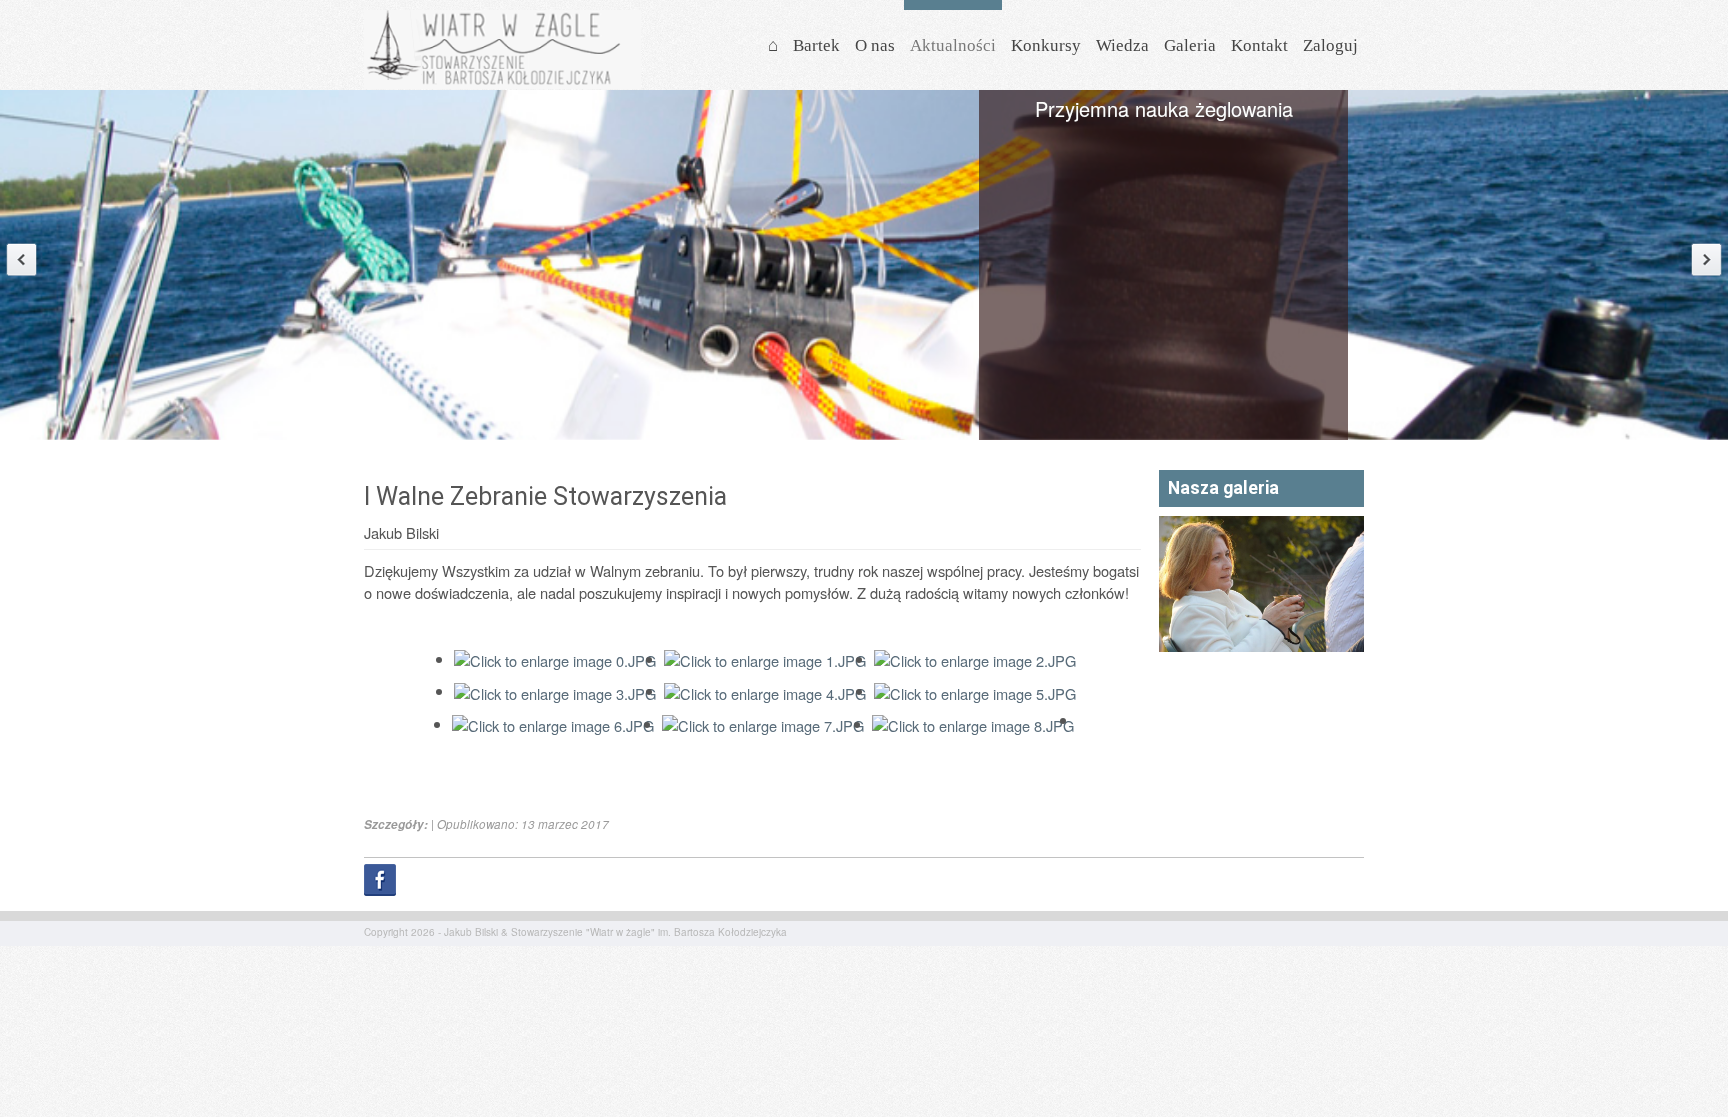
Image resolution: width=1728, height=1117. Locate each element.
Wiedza (1122, 45)
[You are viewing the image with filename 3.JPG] (555, 690)
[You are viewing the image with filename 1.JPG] (765, 658)
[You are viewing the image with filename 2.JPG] (975, 658)
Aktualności (953, 45)
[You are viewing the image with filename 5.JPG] (975, 690)
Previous (21, 259)
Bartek (816, 45)
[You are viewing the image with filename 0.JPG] (555, 658)
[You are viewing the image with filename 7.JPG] (763, 723)
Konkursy (1046, 45)
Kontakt (1259, 45)
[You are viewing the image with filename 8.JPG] (973, 723)
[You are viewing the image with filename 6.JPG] (553, 723)
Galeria (1190, 45)
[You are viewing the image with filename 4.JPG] (765, 690)
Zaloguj (1330, 45)
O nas (875, 45)
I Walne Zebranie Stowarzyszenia (545, 496)
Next (1706, 259)
